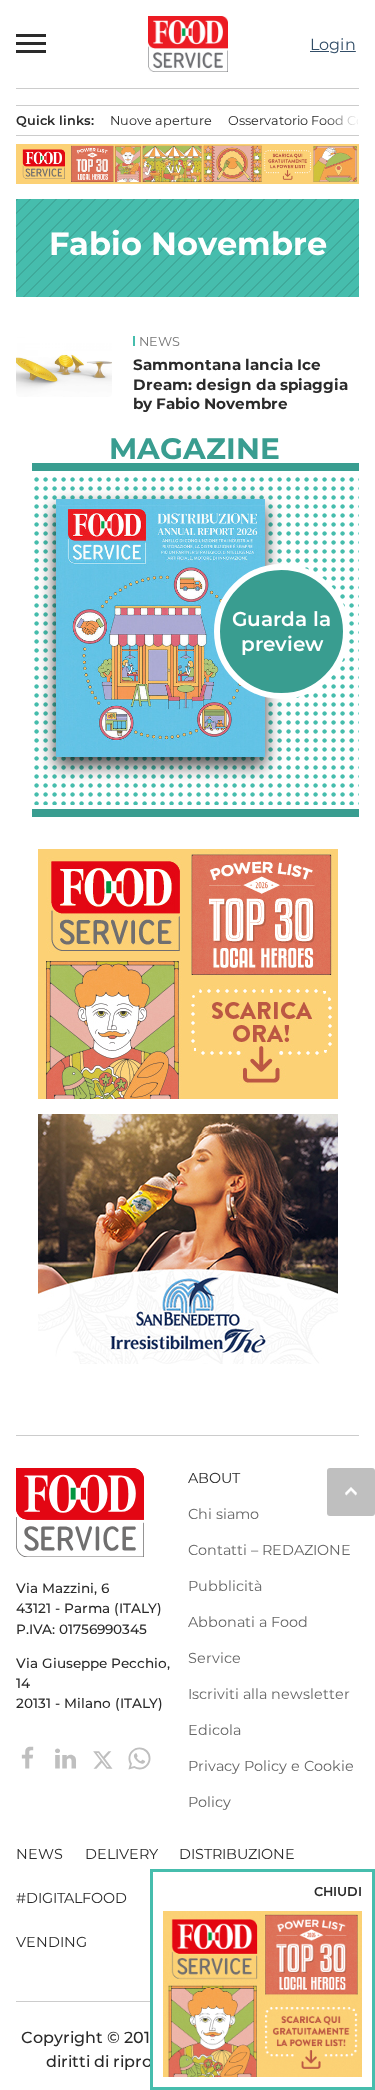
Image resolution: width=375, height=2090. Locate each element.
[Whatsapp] (139, 1757)
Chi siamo (223, 1514)
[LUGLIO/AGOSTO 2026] (195, 628)
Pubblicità (225, 1586)
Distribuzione (237, 1854)
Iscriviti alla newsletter (269, 1694)
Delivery (121, 1854)
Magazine (194, 449)
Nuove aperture (161, 120)
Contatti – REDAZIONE (269, 1550)
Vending (51, 1942)
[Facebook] (30, 1757)
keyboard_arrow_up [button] (351, 1491)
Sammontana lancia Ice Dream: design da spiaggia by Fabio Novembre (240, 384)
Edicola (214, 1730)
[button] (32, 44)
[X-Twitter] (104, 1757)
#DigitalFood (71, 1898)
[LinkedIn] (67, 1757)
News (159, 342)
